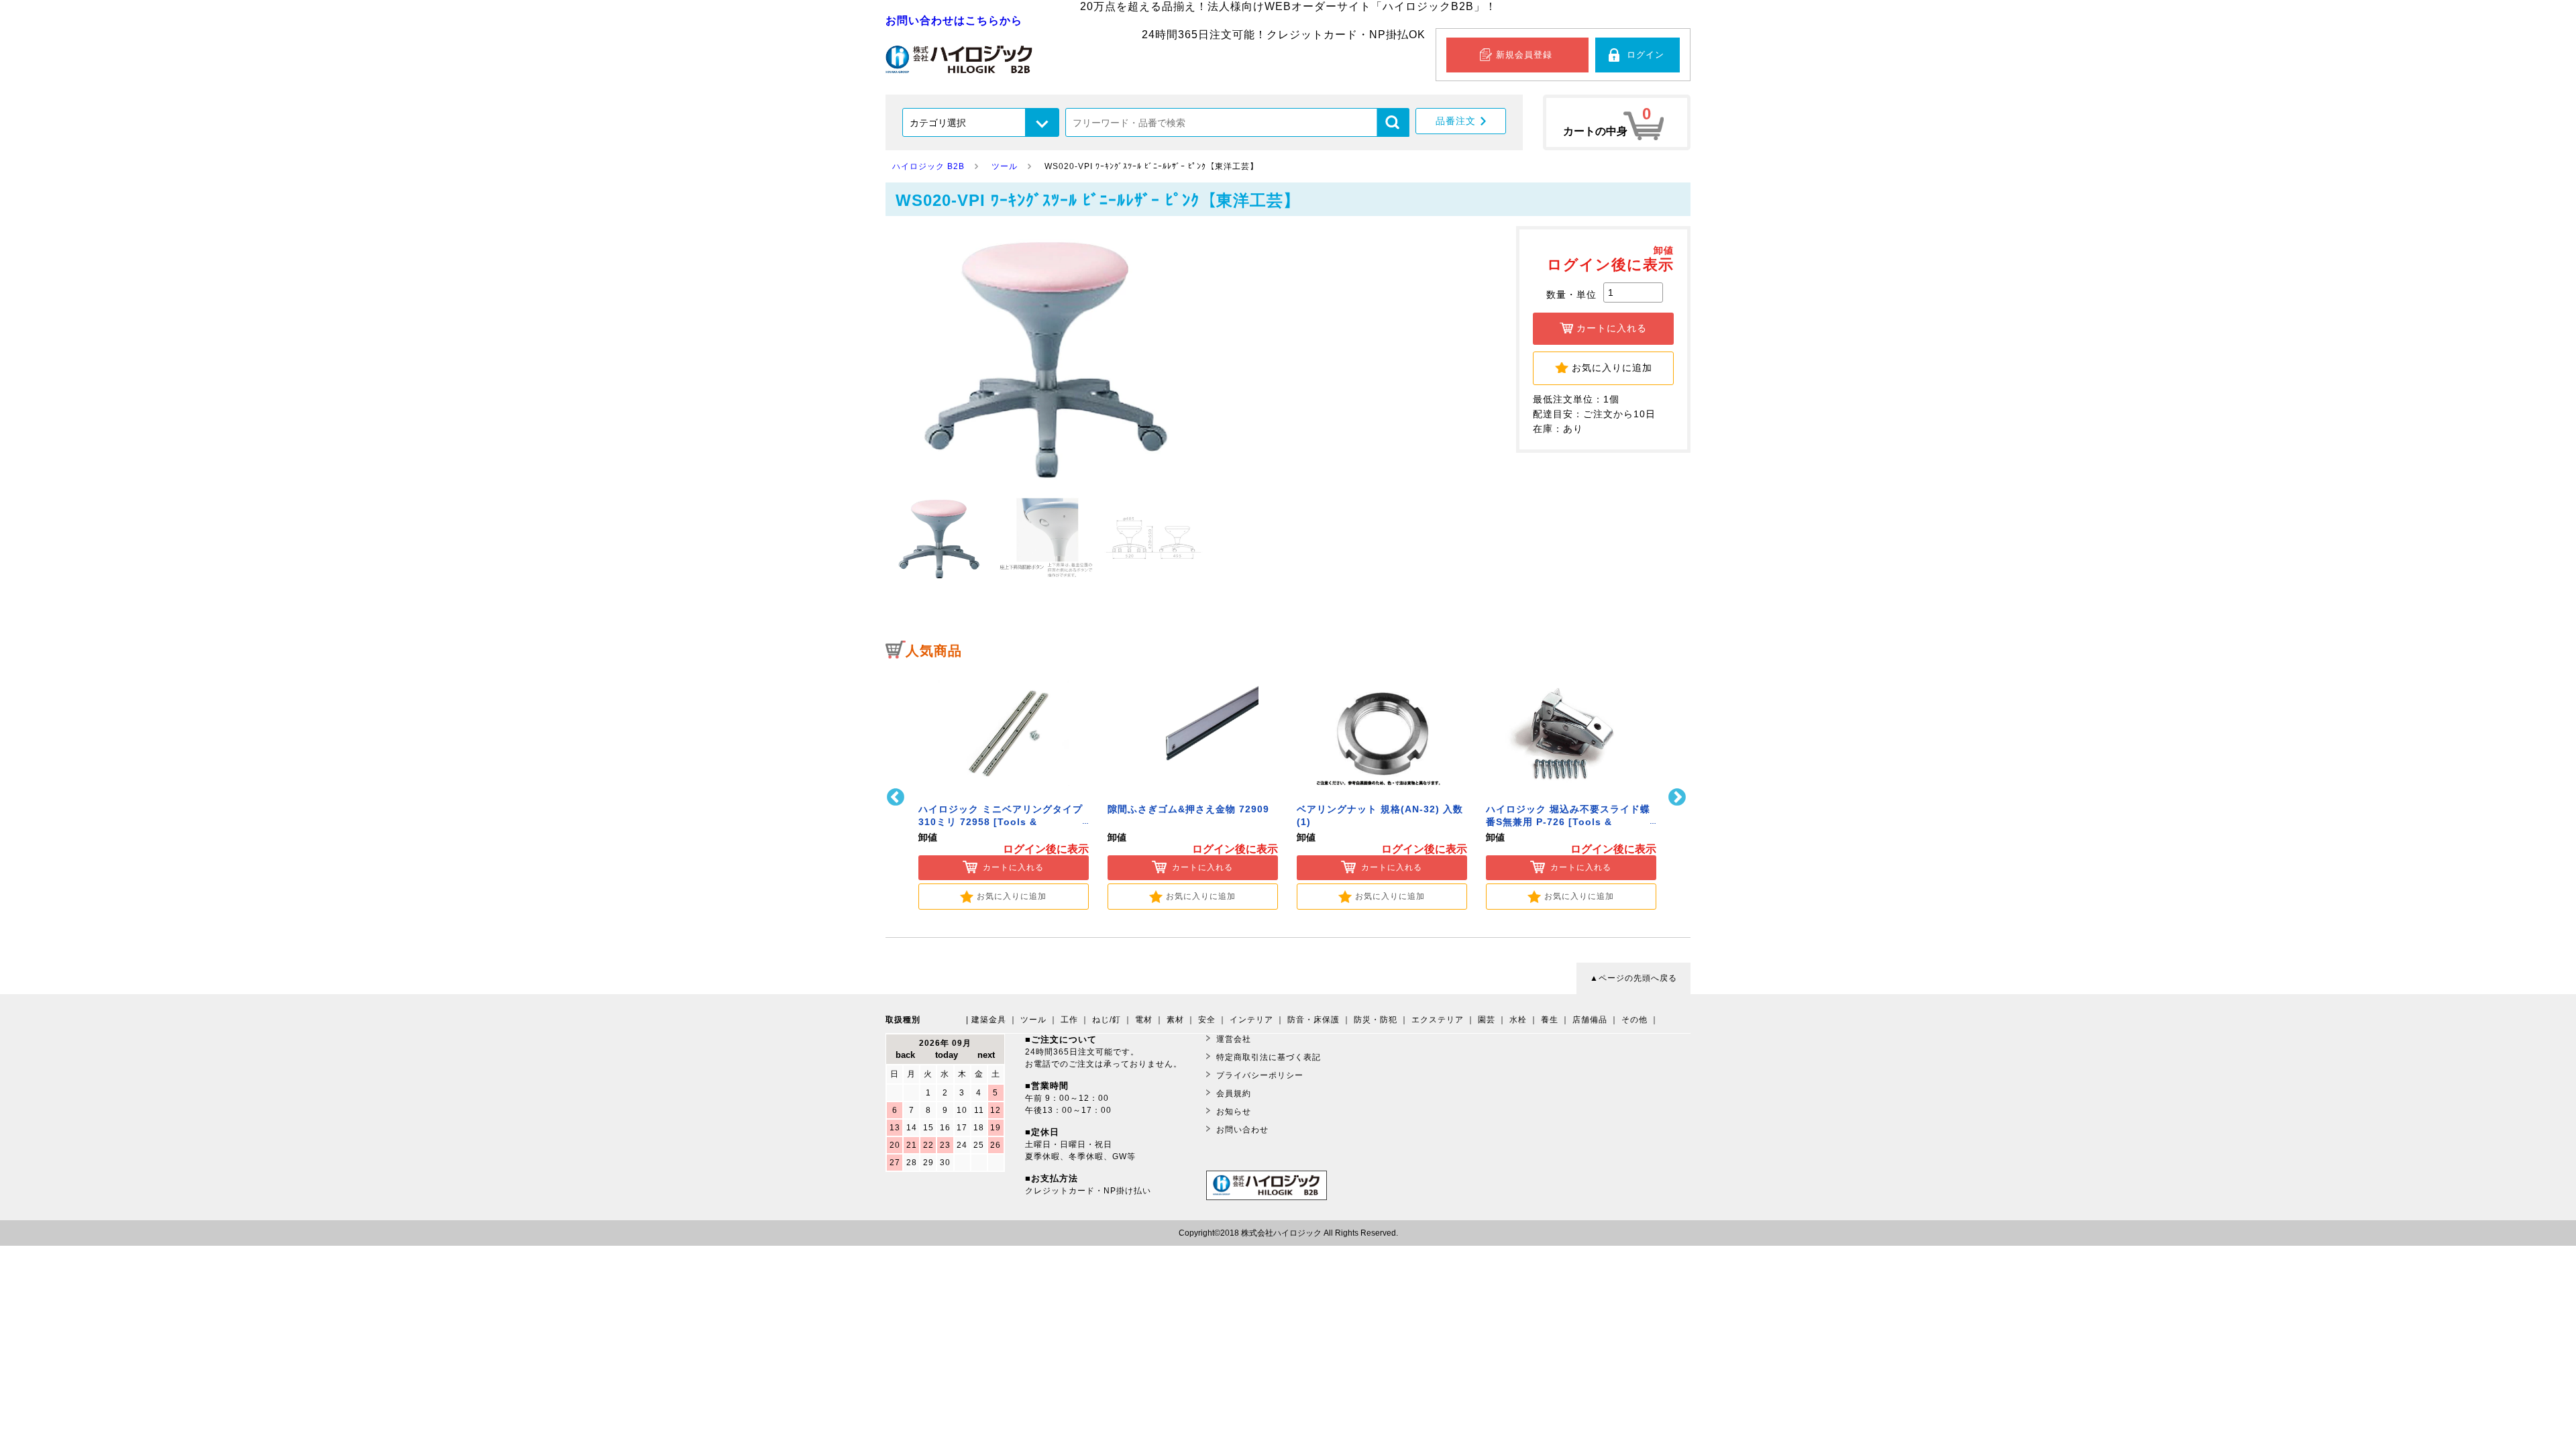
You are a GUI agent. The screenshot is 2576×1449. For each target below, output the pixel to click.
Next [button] (1679, 797)
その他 (1634, 1020)
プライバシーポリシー (1260, 1075)
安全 (1207, 1020)
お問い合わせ (1242, 1130)
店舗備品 (1590, 1020)
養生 (1550, 1020)
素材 (1175, 1020)
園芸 (1487, 1020)
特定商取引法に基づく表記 (1269, 1057)
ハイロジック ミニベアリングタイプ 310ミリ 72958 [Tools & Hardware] (1001, 822)
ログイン (1646, 55)
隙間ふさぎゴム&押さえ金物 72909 (1188, 809)
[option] (1004, 789)
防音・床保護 (1313, 1020)
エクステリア (1438, 1020)
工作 (1069, 1020)
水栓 (1518, 1020)
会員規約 (1234, 1093)
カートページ (1617, 122)
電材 (1144, 1020)
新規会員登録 (1524, 55)
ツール (1033, 1020)
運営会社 (1234, 1039)
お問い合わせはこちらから (954, 20)
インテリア (1251, 1020)
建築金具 (989, 1020)
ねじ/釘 (1107, 1020)
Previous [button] (897, 797)
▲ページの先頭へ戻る (1633, 978)
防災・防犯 (1376, 1020)
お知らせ (1234, 1112)
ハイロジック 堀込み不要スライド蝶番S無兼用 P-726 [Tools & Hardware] (1568, 822)
